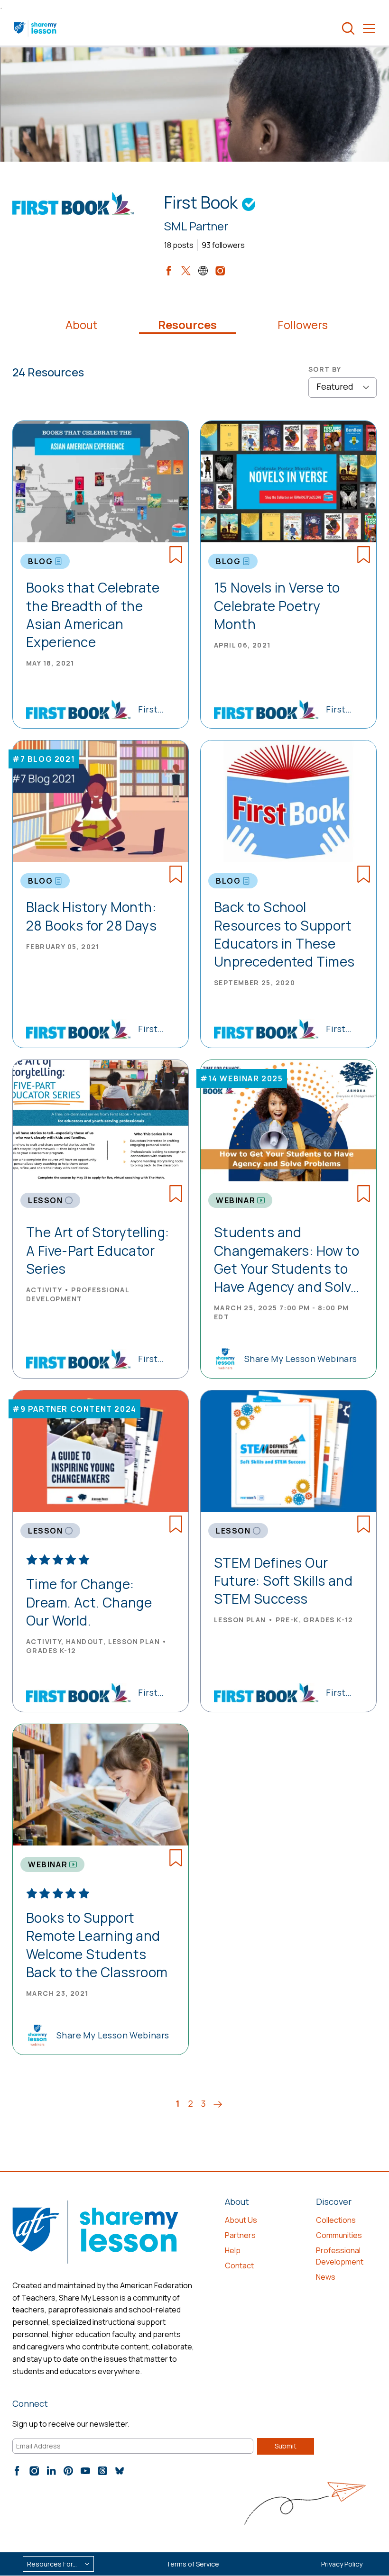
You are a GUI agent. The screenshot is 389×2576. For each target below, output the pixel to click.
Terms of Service (193, 2564)
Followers (303, 325)
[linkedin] (51, 2471)
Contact (239, 2265)
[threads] (102, 2471)
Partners (240, 2235)
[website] (203, 271)
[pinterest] (68, 2471)
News (326, 2277)
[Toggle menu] (369, 28)
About (81, 325)
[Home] (36, 28)
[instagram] (220, 271)
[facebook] (169, 271)
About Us (241, 2220)
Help (233, 2250)
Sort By (325, 369)
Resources (187, 325)
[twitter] (186, 271)
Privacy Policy (342, 2564)
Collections (336, 2220)
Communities (339, 2235)
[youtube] (85, 2471)
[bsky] (120, 2471)
